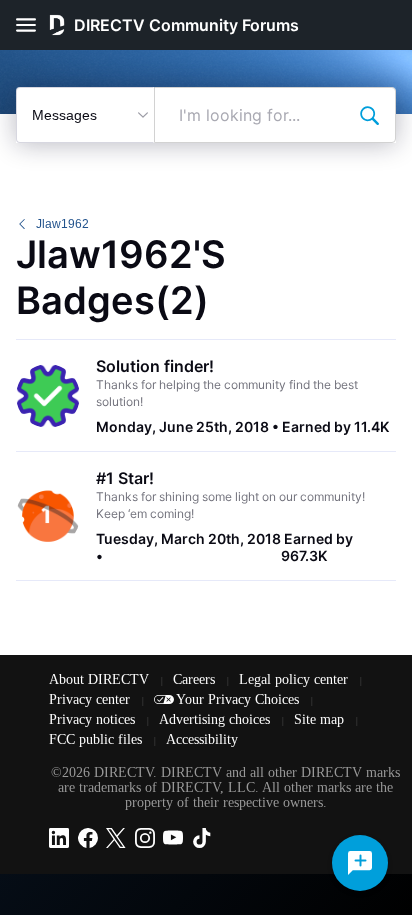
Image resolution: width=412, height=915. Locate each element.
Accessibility (202, 739)
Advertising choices (216, 719)
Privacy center (91, 699)
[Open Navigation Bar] (32, 25)
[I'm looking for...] (369, 115)
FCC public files (97, 739)
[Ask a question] (360, 863)
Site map (321, 719)
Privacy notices (94, 719)
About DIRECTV (101, 679)
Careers (196, 679)
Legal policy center (295, 679)
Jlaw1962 (62, 224)
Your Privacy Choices (239, 699)
